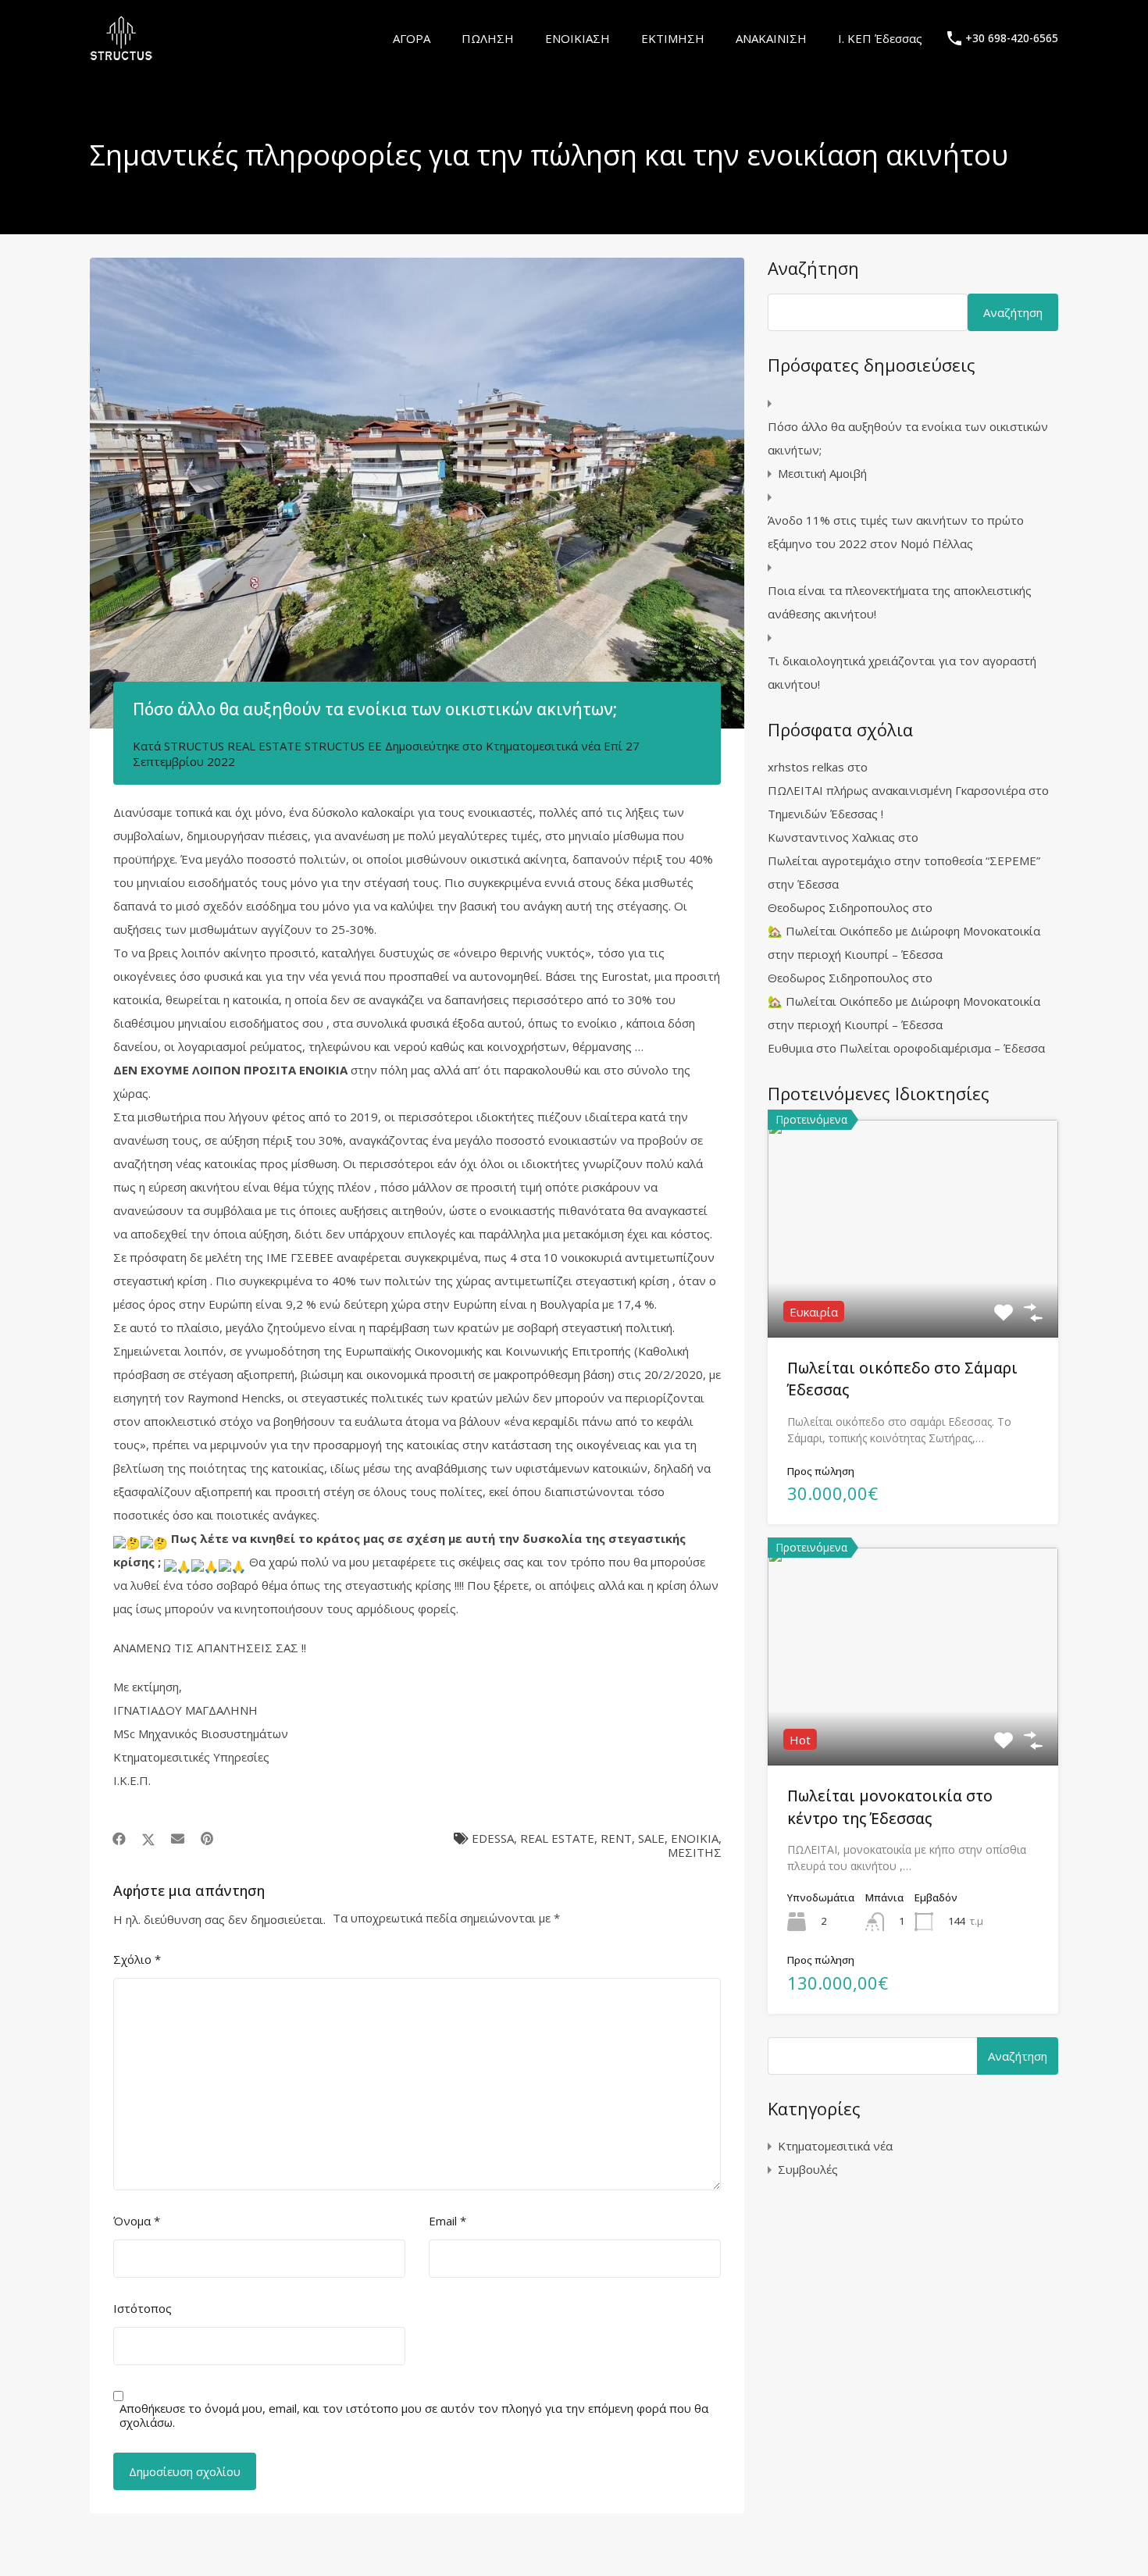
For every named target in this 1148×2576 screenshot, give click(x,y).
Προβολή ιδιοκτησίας (913, 1293)
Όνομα (137, 2221)
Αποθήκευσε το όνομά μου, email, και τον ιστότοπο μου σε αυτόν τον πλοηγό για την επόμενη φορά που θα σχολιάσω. (414, 2415)
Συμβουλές (808, 2169)
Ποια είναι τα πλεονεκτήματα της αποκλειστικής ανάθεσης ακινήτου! (900, 602)
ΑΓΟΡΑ (412, 38)
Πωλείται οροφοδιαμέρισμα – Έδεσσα (942, 1048)
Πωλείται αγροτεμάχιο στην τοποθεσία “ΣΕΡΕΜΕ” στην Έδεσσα (904, 872)
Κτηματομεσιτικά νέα (543, 746)
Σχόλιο (137, 1959)
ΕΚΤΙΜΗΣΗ (673, 38)
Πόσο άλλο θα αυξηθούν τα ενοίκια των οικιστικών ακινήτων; (908, 438)
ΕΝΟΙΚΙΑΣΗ (578, 38)
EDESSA (493, 1838)
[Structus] (121, 54)
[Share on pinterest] (207, 1839)
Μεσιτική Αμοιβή (822, 473)
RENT (616, 1838)
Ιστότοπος (143, 2308)
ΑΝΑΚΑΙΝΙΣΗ (771, 38)
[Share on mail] (178, 1839)
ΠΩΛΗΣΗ (488, 38)
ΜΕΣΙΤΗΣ (695, 1852)
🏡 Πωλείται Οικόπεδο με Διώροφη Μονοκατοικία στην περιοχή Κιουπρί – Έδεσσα (904, 942)
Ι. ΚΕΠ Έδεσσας (880, 38)
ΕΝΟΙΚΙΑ (695, 1838)
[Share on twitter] (148, 1839)
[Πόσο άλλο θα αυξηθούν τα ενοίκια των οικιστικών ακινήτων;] (417, 493)
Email (447, 2221)
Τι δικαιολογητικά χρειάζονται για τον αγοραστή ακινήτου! (902, 672)
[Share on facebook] (119, 1839)
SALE (651, 1838)
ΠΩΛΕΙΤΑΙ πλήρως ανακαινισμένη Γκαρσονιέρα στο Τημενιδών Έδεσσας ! (908, 802)
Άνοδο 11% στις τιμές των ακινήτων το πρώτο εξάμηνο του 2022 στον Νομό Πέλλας (896, 532)
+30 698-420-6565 (1012, 39)
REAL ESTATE (557, 1838)
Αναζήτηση (813, 268)
